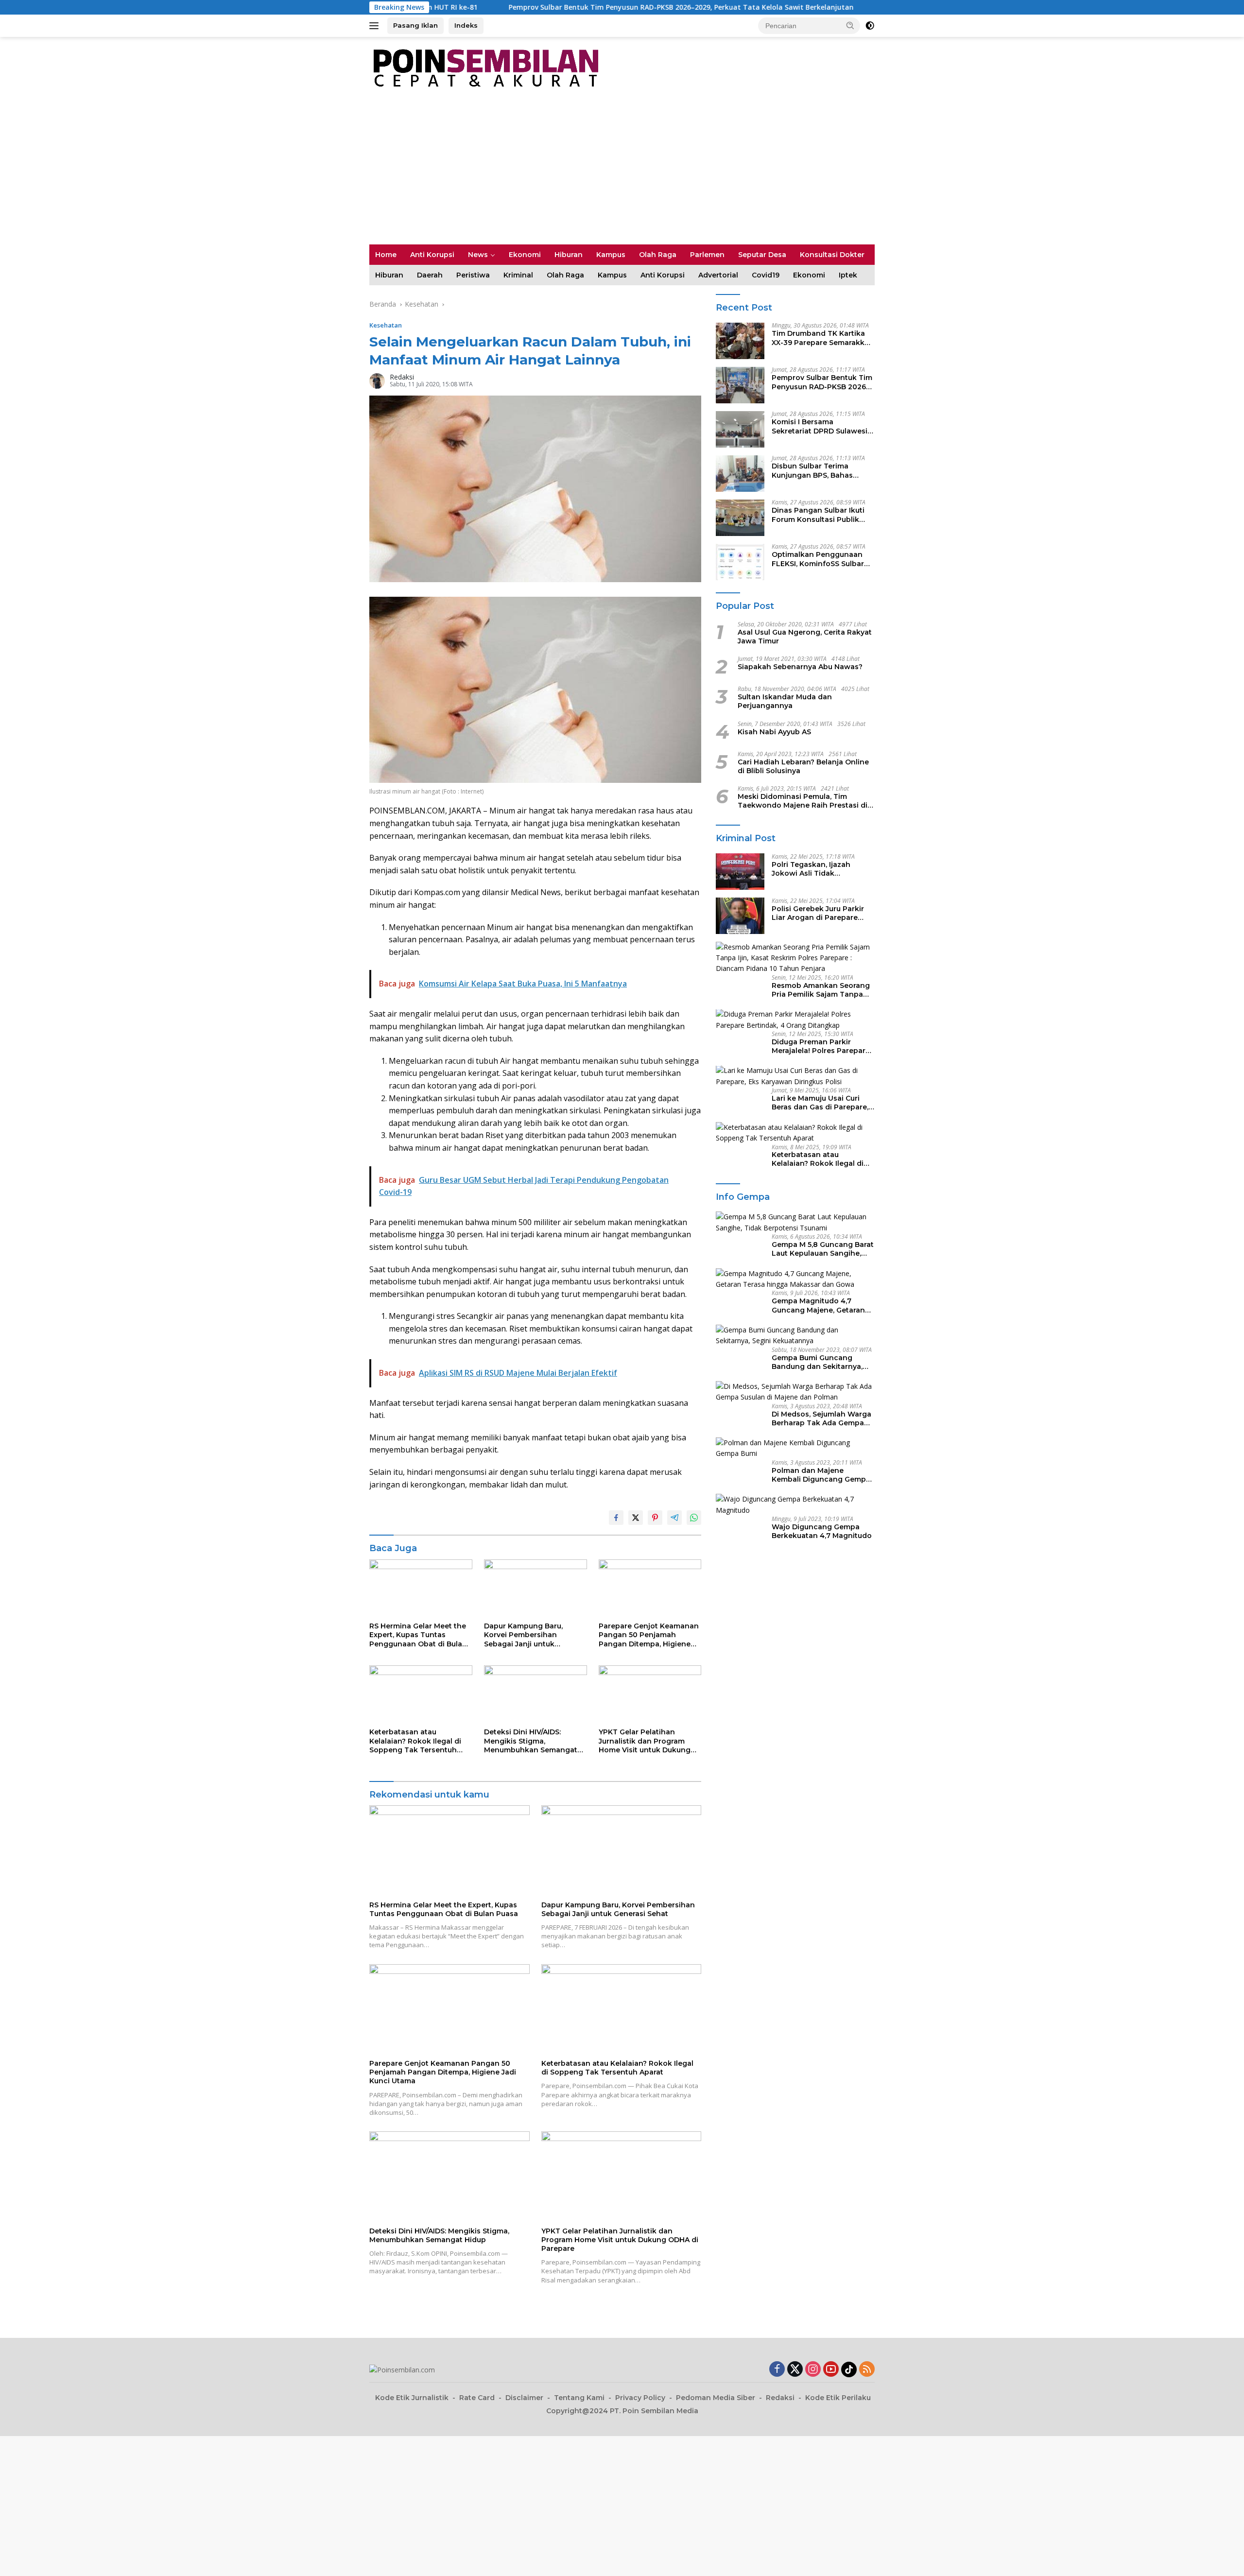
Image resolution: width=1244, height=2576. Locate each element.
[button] (850, 25)
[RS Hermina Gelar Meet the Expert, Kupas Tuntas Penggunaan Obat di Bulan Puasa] (421, 1588)
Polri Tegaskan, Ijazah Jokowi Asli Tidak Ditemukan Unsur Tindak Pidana (817, 869)
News (478, 255)
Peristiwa (473, 275)
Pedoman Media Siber (716, 2398)
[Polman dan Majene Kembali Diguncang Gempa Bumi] (795, 1448)
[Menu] (376, 26)
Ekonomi (525, 255)
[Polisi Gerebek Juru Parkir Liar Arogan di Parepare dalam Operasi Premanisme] (740, 916)
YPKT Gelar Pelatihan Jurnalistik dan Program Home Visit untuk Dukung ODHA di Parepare (645, 1741)
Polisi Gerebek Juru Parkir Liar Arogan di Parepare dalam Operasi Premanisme (821, 913)
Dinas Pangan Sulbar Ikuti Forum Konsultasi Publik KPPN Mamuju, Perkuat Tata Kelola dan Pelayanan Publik (823, 515)
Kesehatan (386, 325)
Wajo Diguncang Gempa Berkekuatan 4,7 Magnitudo (822, 1531)
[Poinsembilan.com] (484, 67)
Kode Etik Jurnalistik (412, 2398)
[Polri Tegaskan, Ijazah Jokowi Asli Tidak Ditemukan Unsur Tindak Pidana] (740, 872)
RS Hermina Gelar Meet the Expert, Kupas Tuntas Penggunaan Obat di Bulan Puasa (418, 1635)
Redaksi (402, 377)
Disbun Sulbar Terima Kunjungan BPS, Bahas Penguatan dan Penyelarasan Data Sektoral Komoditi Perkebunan (821, 471)
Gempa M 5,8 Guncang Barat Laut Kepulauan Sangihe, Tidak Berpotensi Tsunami (823, 1249)
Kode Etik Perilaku (838, 2398)
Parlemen (707, 255)
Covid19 (766, 275)
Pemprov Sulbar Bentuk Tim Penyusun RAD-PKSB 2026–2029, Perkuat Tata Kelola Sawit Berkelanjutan (506, 7)
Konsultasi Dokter (832, 255)
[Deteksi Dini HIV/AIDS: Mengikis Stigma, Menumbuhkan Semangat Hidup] (536, 1694)
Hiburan (569, 255)
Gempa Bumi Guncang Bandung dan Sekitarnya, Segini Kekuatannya (817, 1362)
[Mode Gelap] (870, 26)
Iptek (848, 275)
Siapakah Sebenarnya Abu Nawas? (800, 667)
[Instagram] (813, 2370)
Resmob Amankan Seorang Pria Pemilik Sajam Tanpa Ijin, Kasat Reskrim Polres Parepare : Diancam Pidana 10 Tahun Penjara (821, 990)
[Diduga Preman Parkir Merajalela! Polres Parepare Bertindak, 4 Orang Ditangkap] (795, 1020)
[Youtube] (831, 2370)
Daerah (430, 275)
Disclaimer (524, 2398)
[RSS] (867, 2370)
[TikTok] (849, 2369)
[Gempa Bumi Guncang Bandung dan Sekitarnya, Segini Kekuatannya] (795, 1336)
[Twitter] (795, 2370)
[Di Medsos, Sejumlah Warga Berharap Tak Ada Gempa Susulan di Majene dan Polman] (795, 1392)
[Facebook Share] (616, 1518)
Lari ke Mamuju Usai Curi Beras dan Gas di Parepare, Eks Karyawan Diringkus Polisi (820, 1103)
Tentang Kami (579, 2398)
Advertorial (718, 275)
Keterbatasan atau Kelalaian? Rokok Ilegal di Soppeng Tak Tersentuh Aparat (415, 1741)
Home (386, 255)
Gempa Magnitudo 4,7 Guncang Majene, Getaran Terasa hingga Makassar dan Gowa (818, 1305)
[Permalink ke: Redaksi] (377, 380)
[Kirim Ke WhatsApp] (694, 1518)
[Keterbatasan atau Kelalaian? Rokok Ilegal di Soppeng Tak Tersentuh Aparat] (421, 1694)
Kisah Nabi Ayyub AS (774, 732)
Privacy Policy (640, 2398)
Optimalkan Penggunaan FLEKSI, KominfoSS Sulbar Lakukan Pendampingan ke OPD (821, 559)
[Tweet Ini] (636, 1518)
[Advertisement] (622, 172)
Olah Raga (658, 255)
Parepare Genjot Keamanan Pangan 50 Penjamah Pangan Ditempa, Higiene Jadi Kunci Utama (649, 1635)
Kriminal (518, 275)
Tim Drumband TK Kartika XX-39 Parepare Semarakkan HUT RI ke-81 (823, 338)
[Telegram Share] (674, 1518)
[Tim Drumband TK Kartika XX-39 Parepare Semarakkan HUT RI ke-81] (740, 341)
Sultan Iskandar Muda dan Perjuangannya (785, 702)
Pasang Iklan (415, 25)
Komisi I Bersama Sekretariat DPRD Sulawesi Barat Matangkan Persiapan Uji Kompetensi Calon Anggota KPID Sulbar (822, 427)
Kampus (611, 255)
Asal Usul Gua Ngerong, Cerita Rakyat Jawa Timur (805, 637)
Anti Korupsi (432, 255)
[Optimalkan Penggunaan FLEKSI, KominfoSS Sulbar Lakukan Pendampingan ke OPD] (740, 562)
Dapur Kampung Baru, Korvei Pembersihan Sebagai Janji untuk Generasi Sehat (523, 1635)
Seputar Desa (762, 255)
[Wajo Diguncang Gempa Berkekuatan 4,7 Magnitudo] (795, 1505)
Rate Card (477, 2398)
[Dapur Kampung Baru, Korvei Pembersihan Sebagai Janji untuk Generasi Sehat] (536, 1588)
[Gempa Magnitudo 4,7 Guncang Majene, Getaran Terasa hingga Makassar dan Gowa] (795, 1279)
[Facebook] (777, 2370)
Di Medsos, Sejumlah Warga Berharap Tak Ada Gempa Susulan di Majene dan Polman (821, 1418)
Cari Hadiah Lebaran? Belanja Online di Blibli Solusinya (803, 766)
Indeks (466, 25)
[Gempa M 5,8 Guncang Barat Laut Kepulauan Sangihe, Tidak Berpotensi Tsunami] (795, 1222)
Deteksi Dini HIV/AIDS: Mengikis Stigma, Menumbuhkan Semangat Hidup (531, 1741)
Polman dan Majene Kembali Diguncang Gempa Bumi (821, 1475)
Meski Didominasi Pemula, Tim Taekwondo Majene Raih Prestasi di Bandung (803, 801)
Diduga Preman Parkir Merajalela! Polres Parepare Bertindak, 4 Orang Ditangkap (821, 1046)
